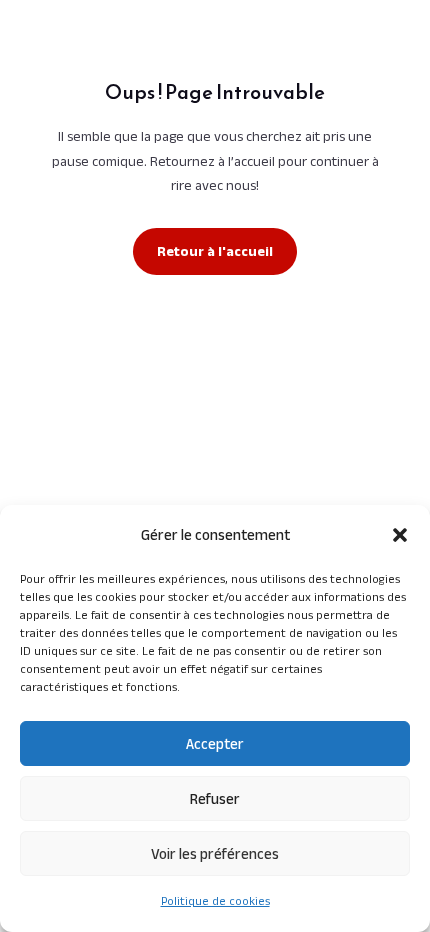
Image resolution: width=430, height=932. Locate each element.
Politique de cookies (215, 900)
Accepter (215, 743)
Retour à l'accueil (215, 251)
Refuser (215, 798)
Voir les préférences (215, 853)
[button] (400, 535)
